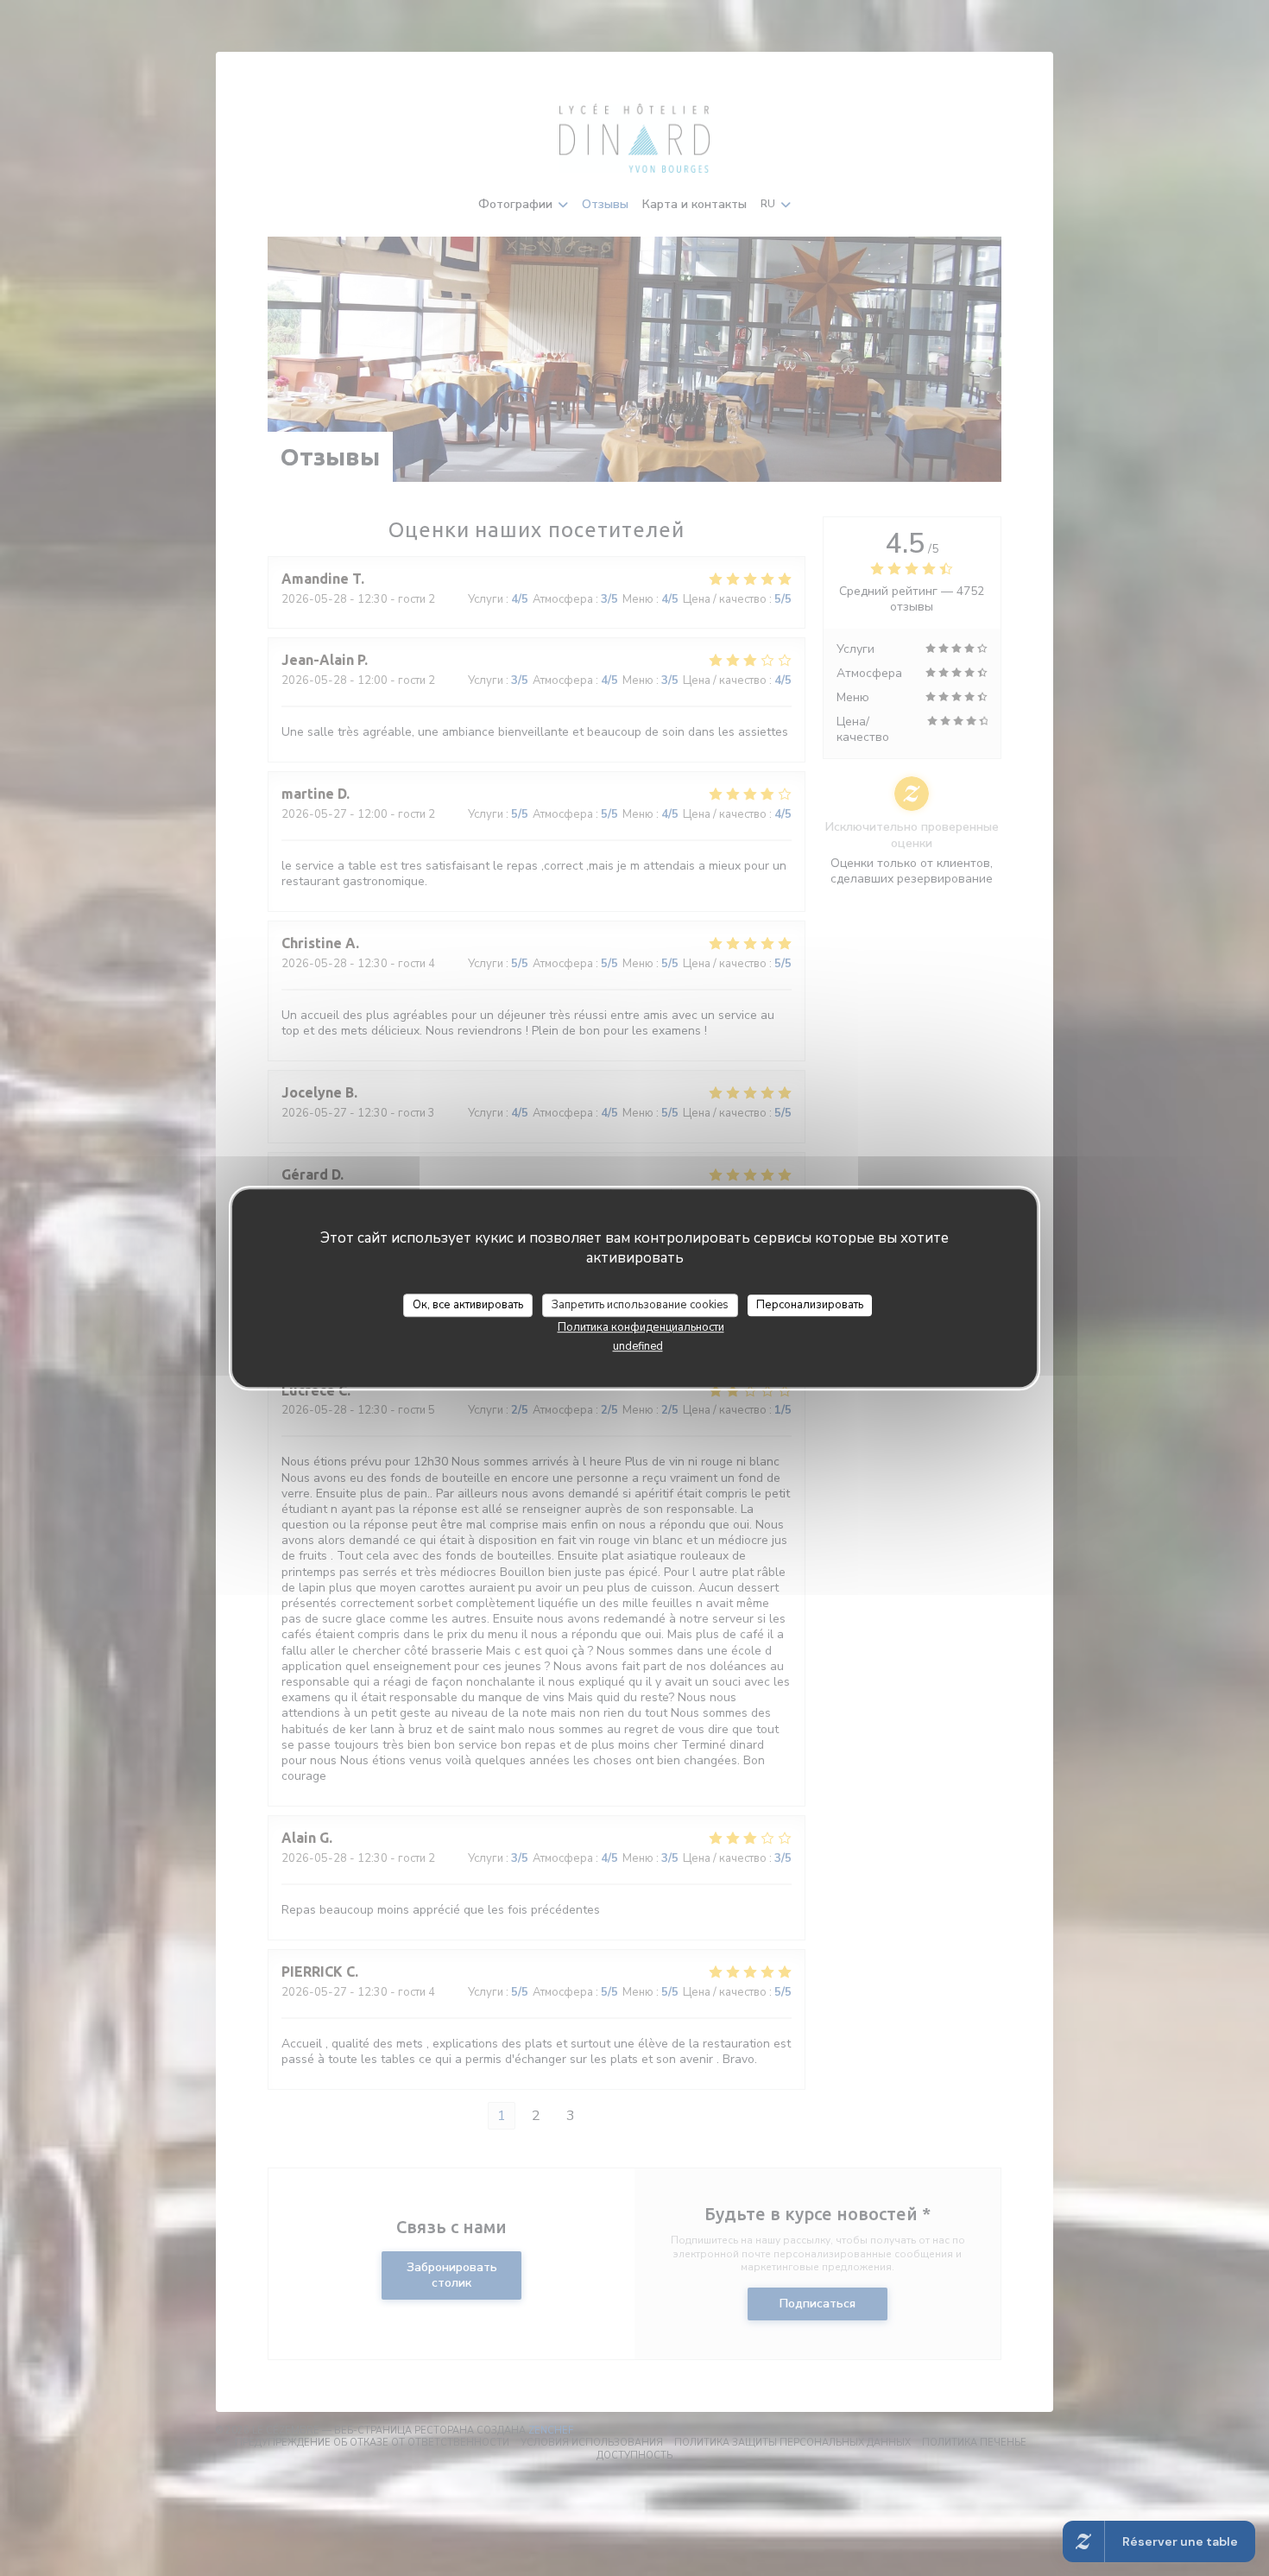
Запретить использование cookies (640, 1305)
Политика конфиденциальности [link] (641, 1327)
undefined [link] (638, 1346)
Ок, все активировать (468, 1305)
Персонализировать (810, 1305)
